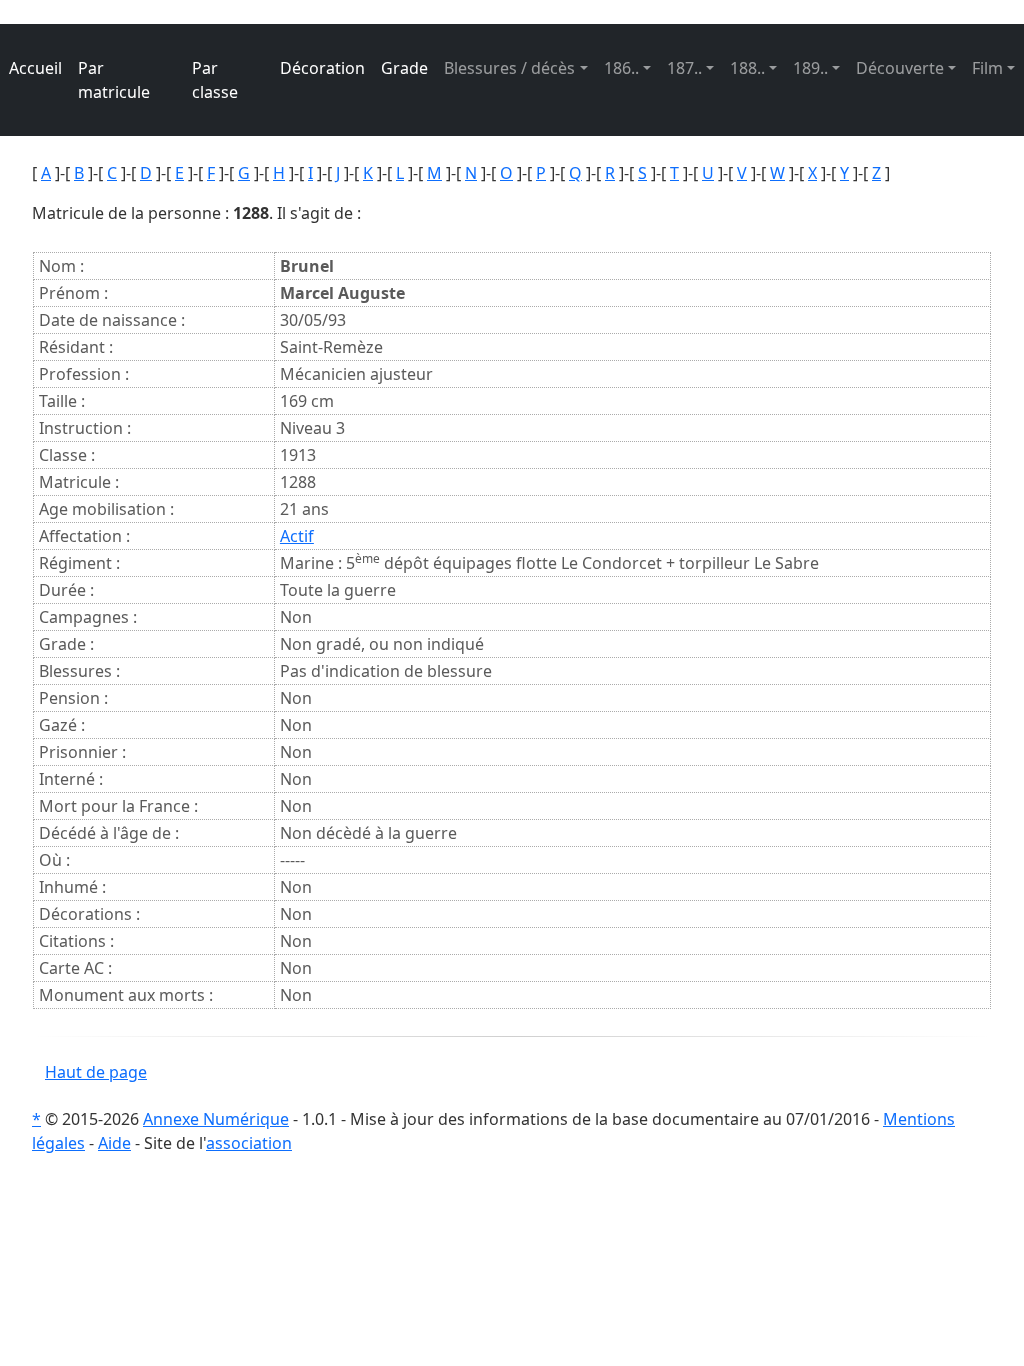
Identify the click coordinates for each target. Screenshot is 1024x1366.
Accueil (35, 68)
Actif (297, 536)
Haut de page (96, 1072)
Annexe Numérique (216, 1119)
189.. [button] (810, 68)
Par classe (215, 80)
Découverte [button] (900, 68)
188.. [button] (747, 68)
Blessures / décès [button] (509, 68)
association (249, 1143)
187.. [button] (684, 68)
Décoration (322, 68)
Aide (114, 1143)
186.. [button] (621, 68)
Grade (404, 68)
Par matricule (114, 80)
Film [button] (987, 68)
